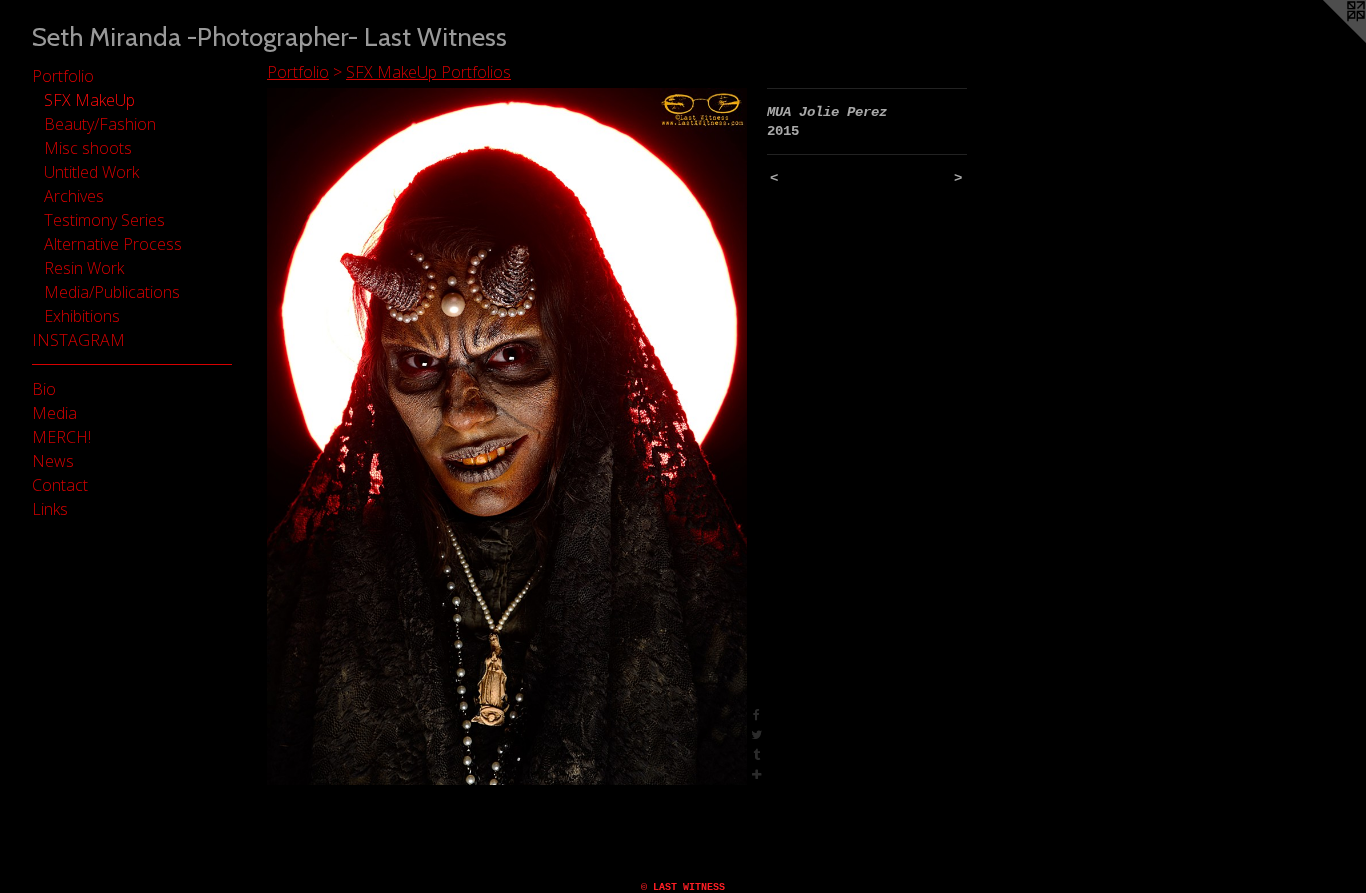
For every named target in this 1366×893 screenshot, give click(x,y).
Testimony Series (104, 220)
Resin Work (84, 268)
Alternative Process (113, 244)
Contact (60, 485)
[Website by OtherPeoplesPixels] (1326, 40)
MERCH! (61, 437)
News (53, 461)
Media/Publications (112, 292)
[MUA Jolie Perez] (507, 436)
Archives (74, 196)
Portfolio (63, 76)
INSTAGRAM (78, 340)
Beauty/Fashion (100, 124)
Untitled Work (91, 172)
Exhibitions (82, 316)
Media (54, 413)
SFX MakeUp (89, 100)
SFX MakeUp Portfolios (428, 72)
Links (50, 509)
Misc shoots (88, 148)
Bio (44, 389)
